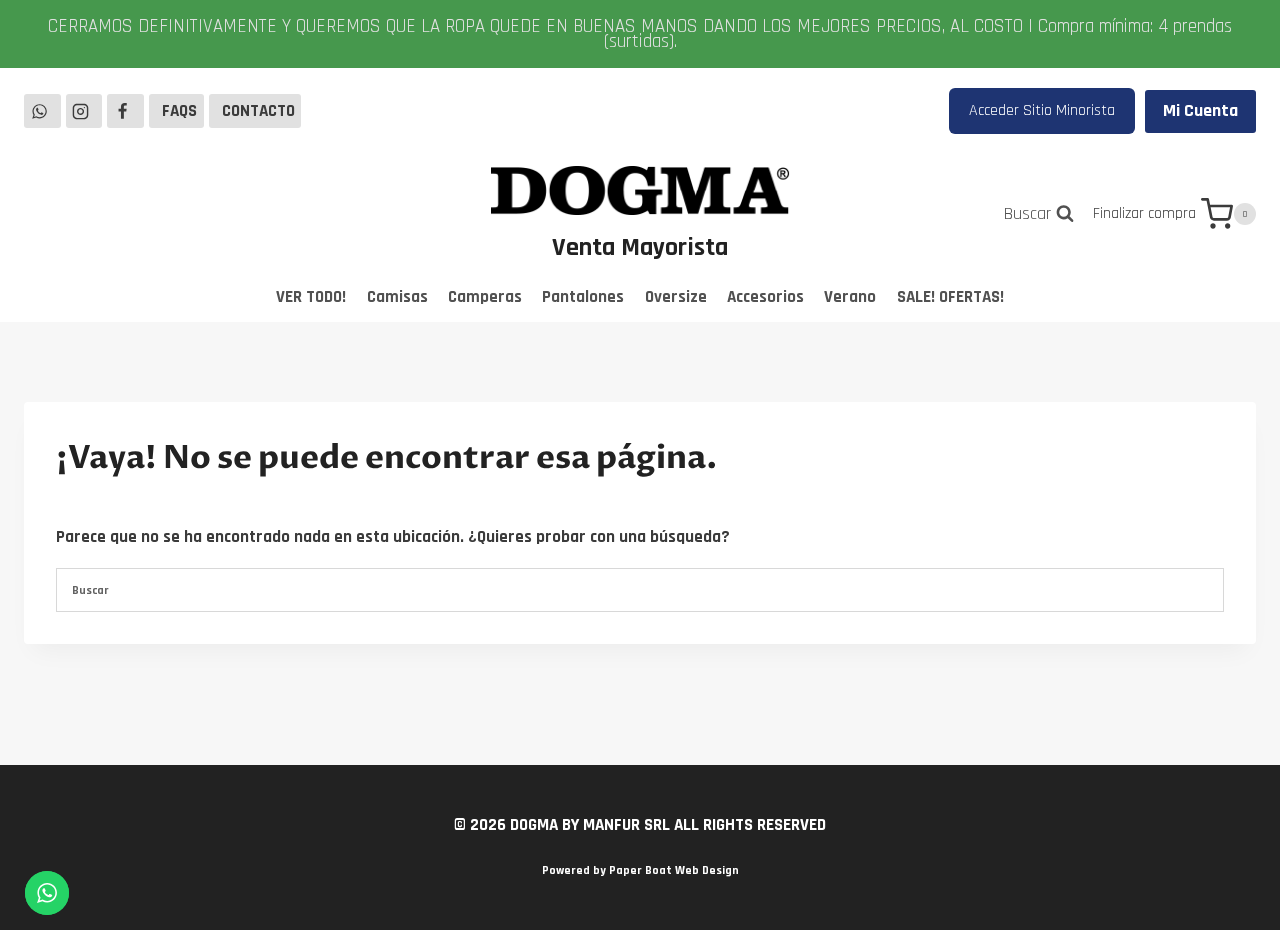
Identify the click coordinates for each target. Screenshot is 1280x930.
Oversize (676, 297)
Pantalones (583, 297)
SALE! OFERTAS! (950, 297)
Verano (850, 297)
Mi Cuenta (1200, 110)
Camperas (485, 297)
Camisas (397, 297)
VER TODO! (311, 297)
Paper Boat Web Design (674, 870)
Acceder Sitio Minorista (1042, 110)
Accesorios (765, 297)
